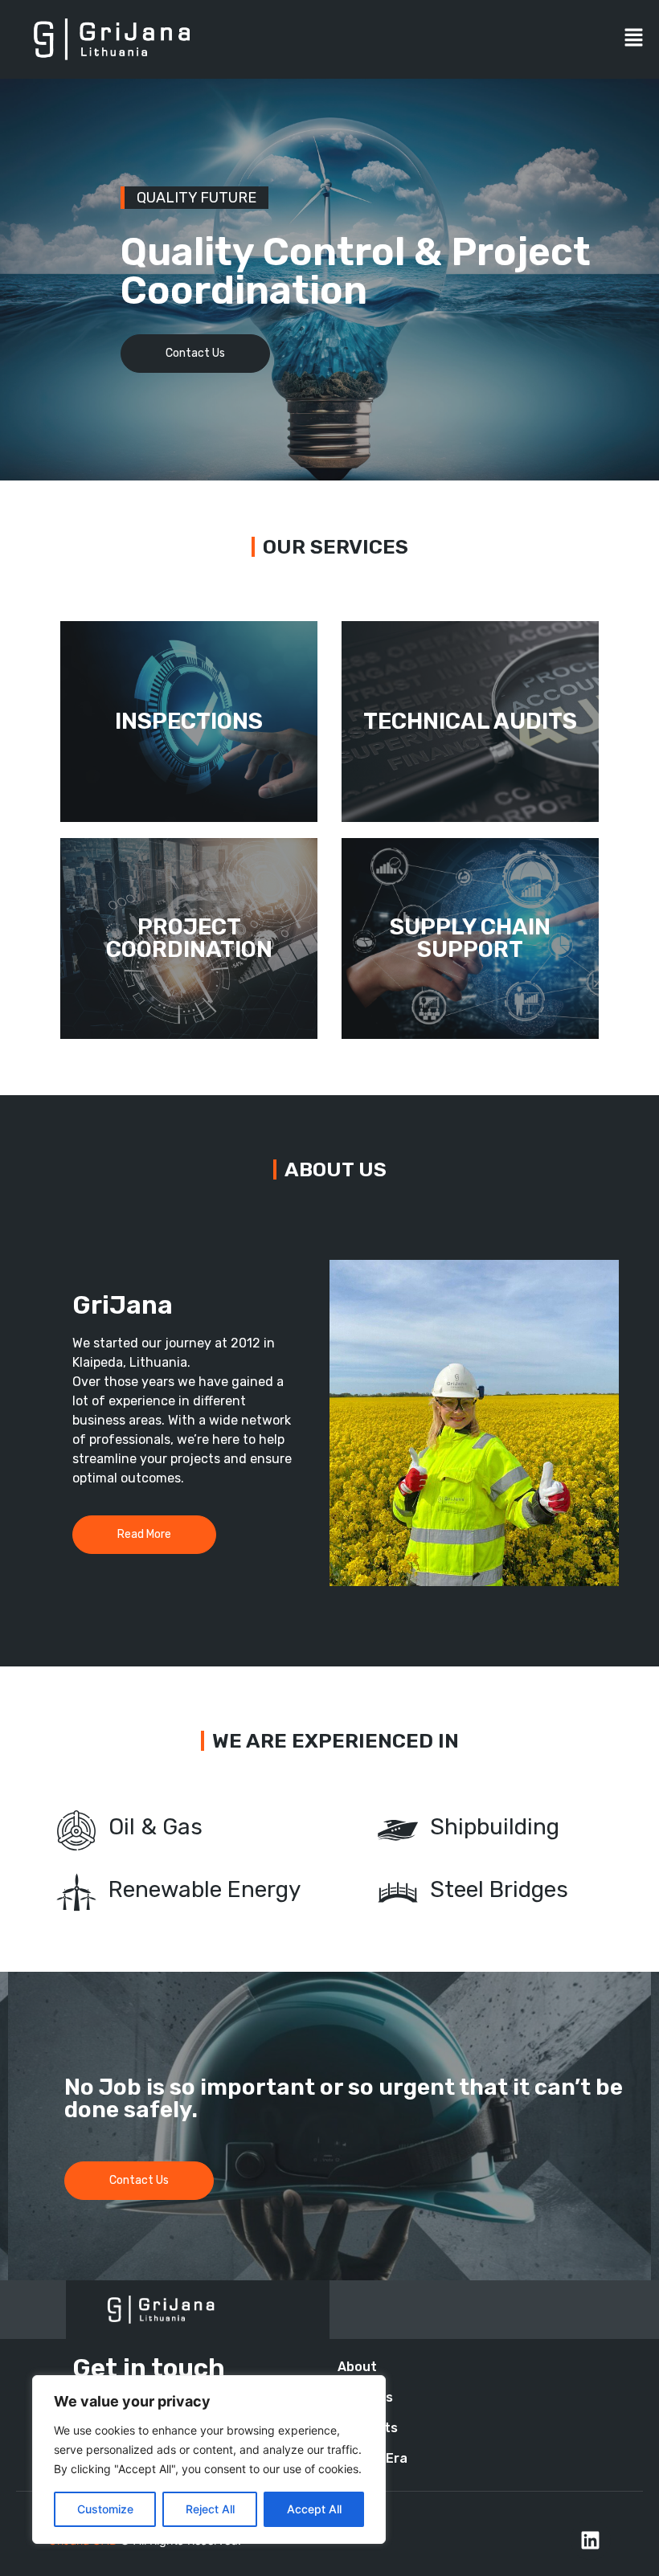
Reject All (210, 2509)
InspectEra (372, 2458)
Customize (105, 2509)
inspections (189, 721)
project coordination (189, 938)
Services (365, 2397)
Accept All (314, 2509)
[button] (634, 40)
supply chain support (470, 938)
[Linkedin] (591, 2540)
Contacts (368, 2428)
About (357, 2367)
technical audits (470, 721)
